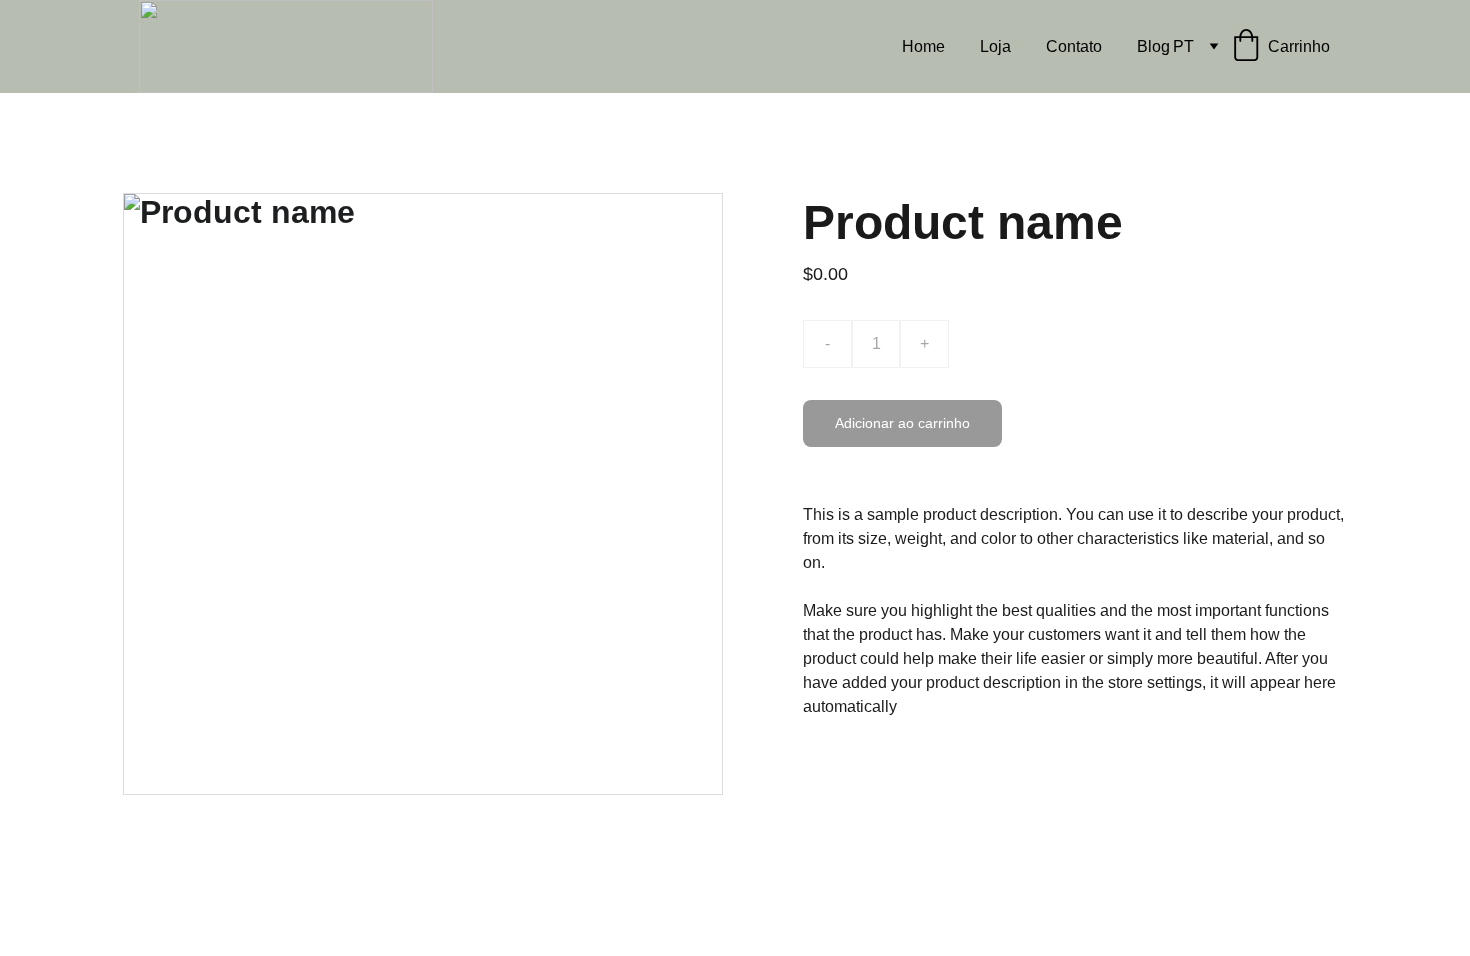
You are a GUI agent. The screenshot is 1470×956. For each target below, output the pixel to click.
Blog (1153, 46)
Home (923, 46)
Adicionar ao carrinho (902, 423)
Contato (1074, 46)
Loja (995, 46)
